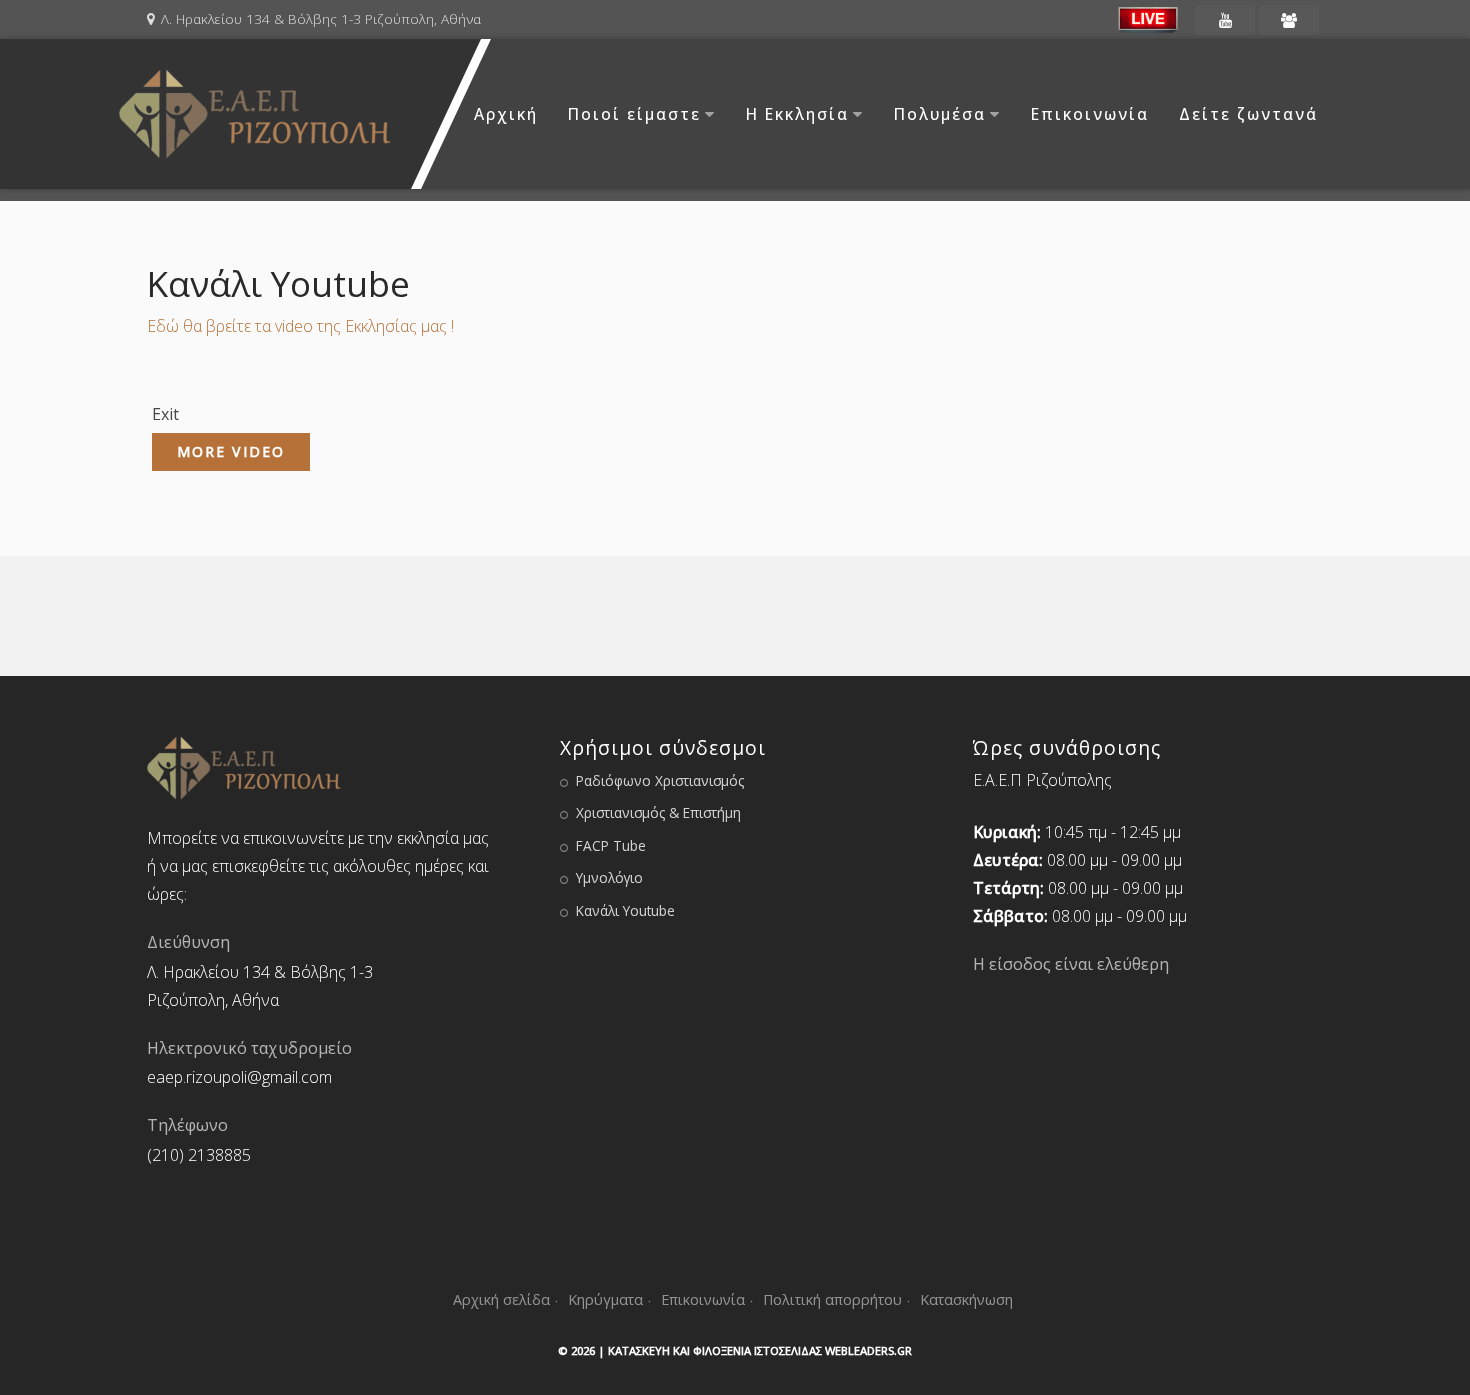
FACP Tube (611, 845)
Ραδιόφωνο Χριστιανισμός (660, 780)
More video (231, 451)
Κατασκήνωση (966, 1299)
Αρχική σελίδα (501, 1299)
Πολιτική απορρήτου (832, 1299)
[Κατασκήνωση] (1289, 20)
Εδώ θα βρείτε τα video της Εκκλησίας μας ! (300, 326)
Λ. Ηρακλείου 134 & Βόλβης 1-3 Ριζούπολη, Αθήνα (321, 18)
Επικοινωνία (1090, 114)
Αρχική (506, 114)
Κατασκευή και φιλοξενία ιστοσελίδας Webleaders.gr (760, 1350)
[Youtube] (1225, 20)
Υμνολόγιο (609, 877)
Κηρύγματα (605, 1299)
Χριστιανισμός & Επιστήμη (658, 812)
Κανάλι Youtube (625, 910)
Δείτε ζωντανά (1248, 114)
